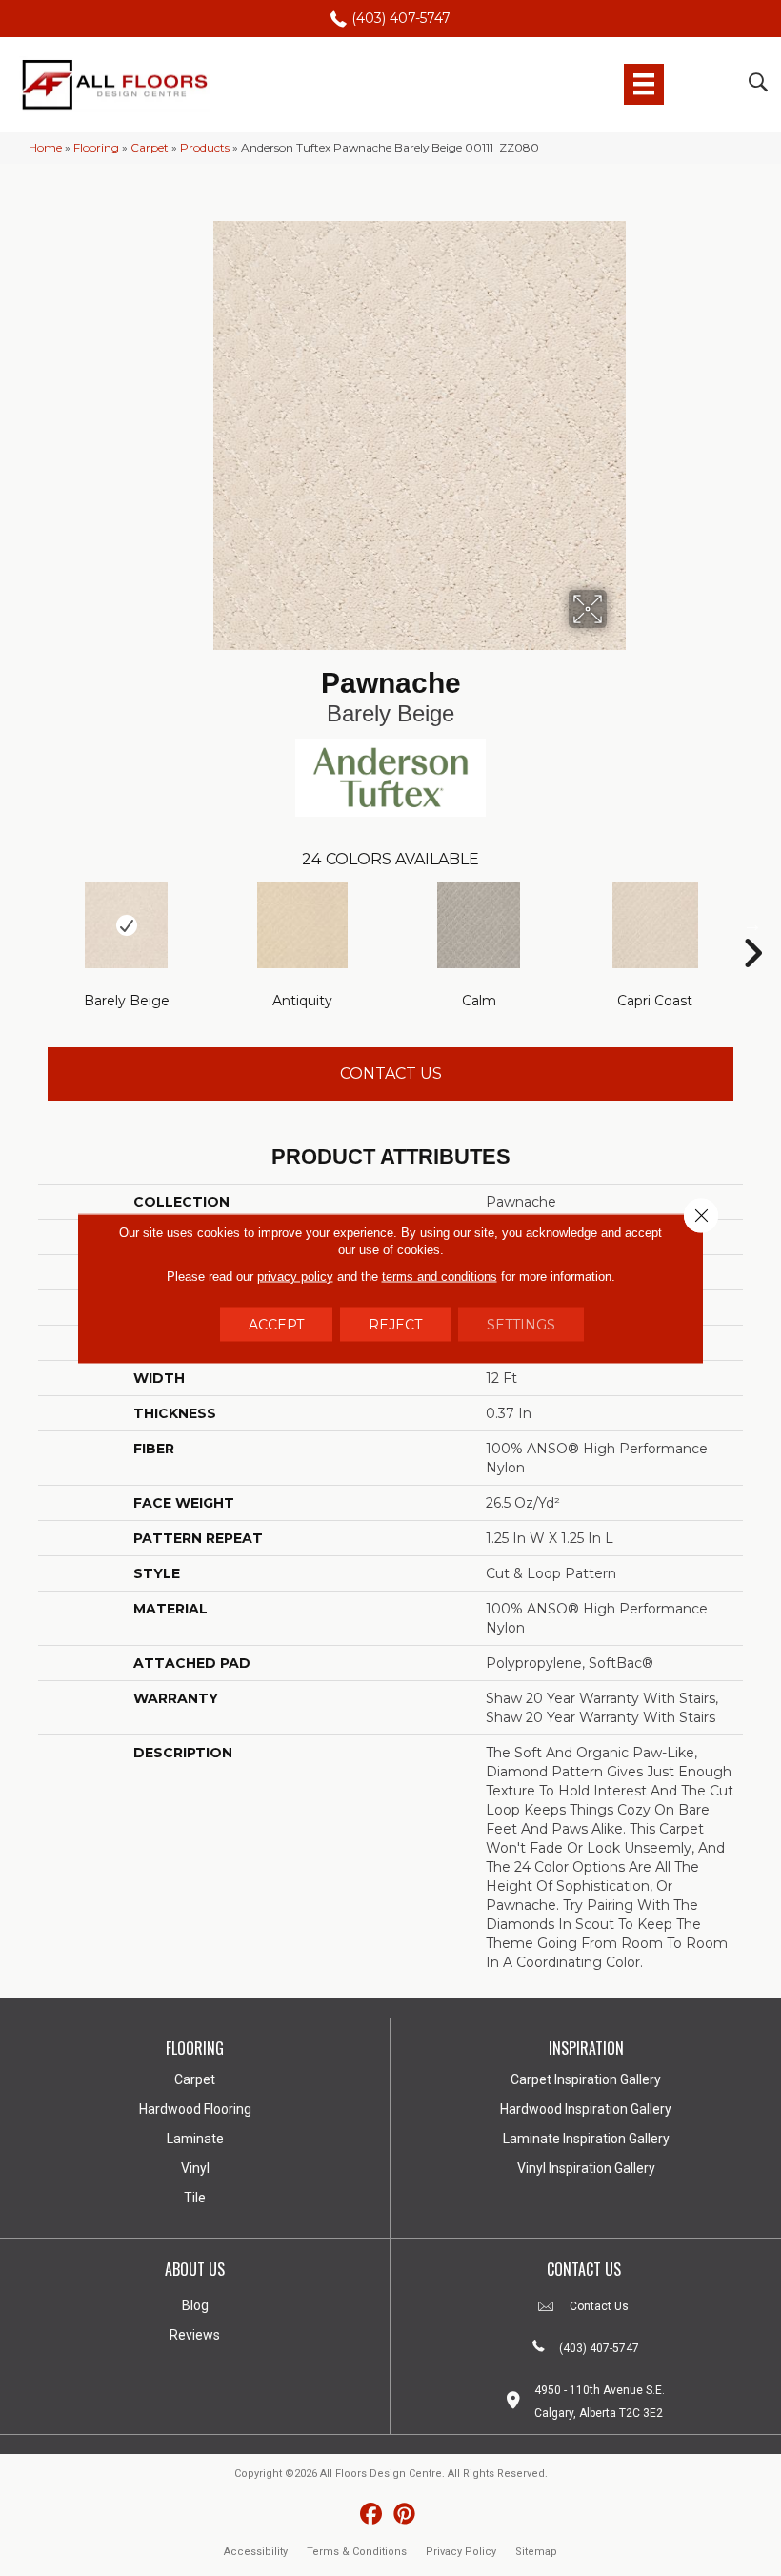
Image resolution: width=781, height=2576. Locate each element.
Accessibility (256, 2552)
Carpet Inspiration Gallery (586, 2079)
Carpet (150, 147)
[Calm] (479, 925)
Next (752, 924)
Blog (195, 2305)
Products (205, 147)
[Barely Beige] (126, 925)
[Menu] (644, 84)
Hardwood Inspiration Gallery (586, 2109)
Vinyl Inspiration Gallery (586, 2168)
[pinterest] (404, 2515)
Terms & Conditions (357, 2552)
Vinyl (195, 2168)
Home (45, 147)
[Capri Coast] (655, 925)
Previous (29, 924)
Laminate (195, 2139)
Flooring (96, 147)
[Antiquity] (302, 925)
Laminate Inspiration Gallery (586, 2139)
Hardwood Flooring (195, 2109)
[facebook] (371, 2515)
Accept (276, 1324)
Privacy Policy (461, 2552)
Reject (395, 1324)
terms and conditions (440, 1276)
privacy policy (295, 1276)
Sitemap (536, 2552)
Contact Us (391, 1074)
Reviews (195, 2335)
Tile (195, 2198)
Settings (521, 1324)
